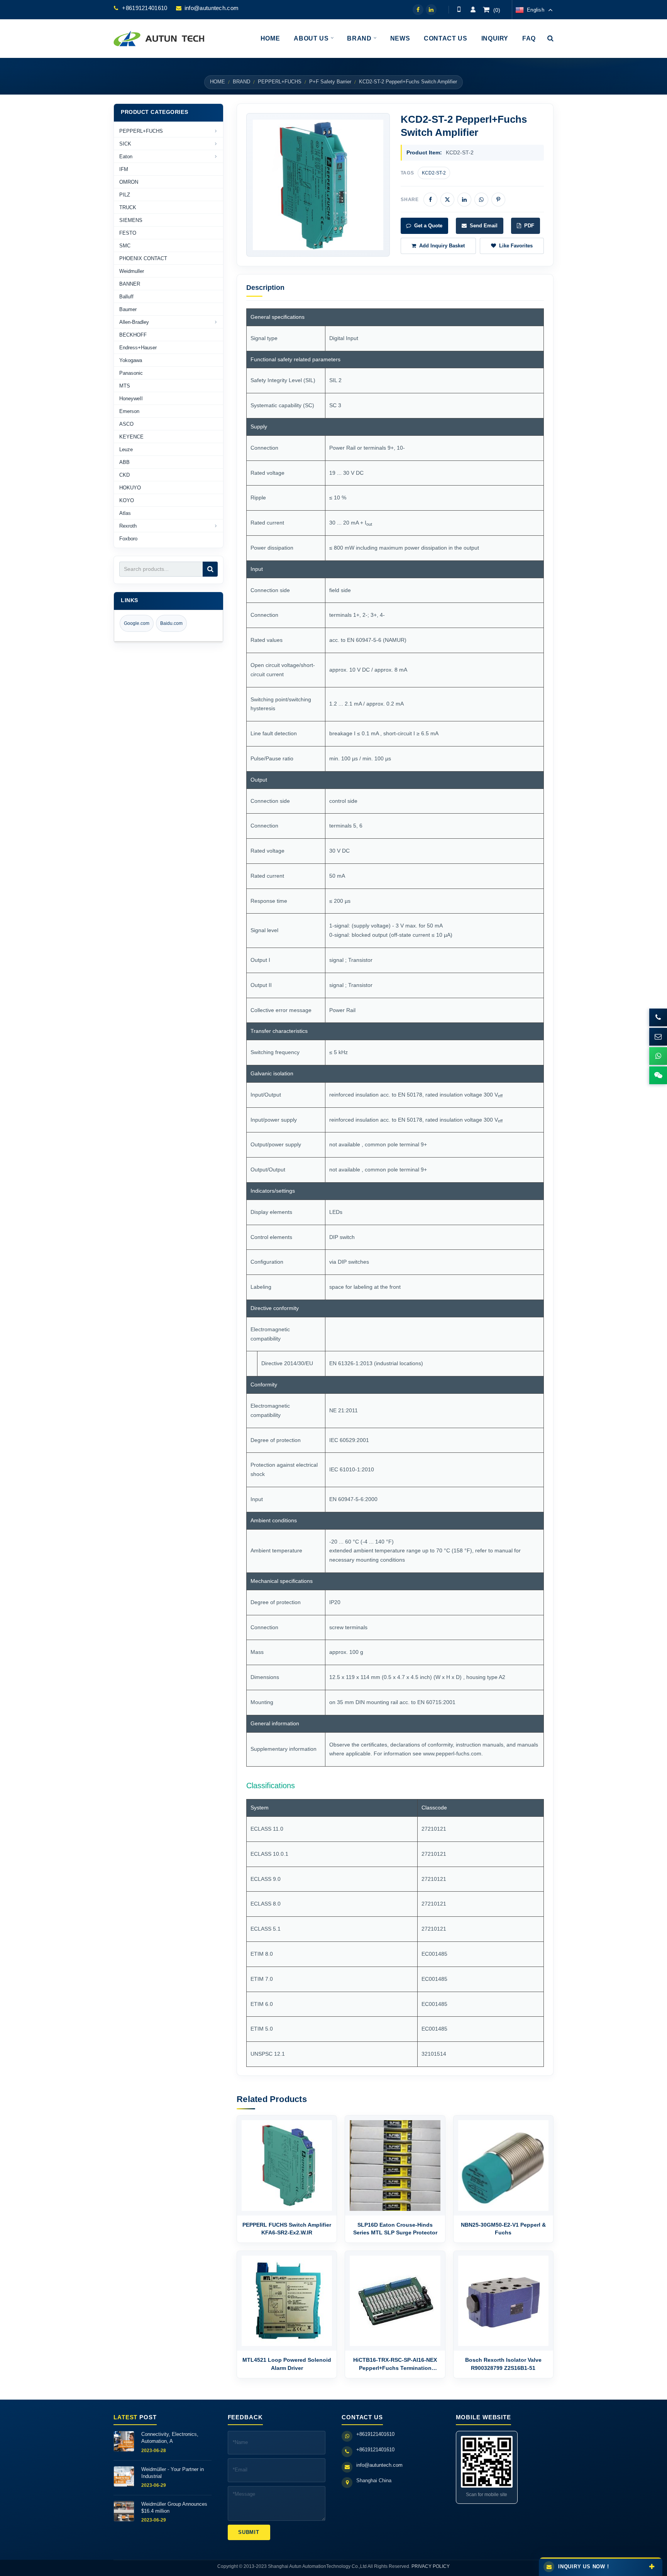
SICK (125, 144)
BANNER (130, 284)
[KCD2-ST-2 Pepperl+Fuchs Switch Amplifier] (318, 185)
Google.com (137, 623)
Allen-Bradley (134, 322)
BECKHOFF (133, 335)
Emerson (129, 411)
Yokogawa (131, 360)
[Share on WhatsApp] (481, 200)
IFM (124, 169)
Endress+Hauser (138, 348)
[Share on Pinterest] (498, 200)
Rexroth (128, 526)
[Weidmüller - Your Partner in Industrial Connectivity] (124, 2476)
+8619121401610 (145, 8)
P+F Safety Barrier (330, 82)
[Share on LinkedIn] (464, 200)
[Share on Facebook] (430, 200)
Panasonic (131, 373)
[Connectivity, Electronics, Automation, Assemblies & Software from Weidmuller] (124, 2441)
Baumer (128, 309)
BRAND (241, 82)
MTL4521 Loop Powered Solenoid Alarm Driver (287, 2364)
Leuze (126, 449)
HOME (218, 82)
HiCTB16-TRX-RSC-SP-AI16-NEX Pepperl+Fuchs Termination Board (395, 2364)
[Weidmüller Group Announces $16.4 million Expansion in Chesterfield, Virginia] (124, 2511)
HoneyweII (131, 399)
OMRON (129, 182)
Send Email (484, 226)
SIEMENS (131, 220)
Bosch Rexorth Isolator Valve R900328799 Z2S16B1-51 (503, 2364)
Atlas (125, 513)
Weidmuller (132, 271)
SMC (125, 246)
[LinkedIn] (431, 10)
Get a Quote (428, 226)
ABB (124, 462)
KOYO (127, 500)
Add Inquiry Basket (442, 246)
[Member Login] (473, 10)
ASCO (126, 424)
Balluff (126, 297)
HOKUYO (130, 488)
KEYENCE (131, 437)
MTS (125, 386)
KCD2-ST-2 (434, 173)
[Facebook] (418, 10)
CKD (124, 475)
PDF (529, 226)
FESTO (128, 233)
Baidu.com (171, 623)
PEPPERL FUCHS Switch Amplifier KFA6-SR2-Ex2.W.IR (287, 2229)
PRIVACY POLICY (431, 2566)
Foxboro (128, 539)
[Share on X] (447, 200)
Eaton (126, 157)
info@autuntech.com (212, 8)
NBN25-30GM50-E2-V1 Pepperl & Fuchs (503, 2229)
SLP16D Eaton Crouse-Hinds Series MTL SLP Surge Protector (395, 2229)
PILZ (125, 195)
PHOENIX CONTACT (143, 258)
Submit (249, 2532)
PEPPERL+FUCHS (280, 82)
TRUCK (128, 207)
